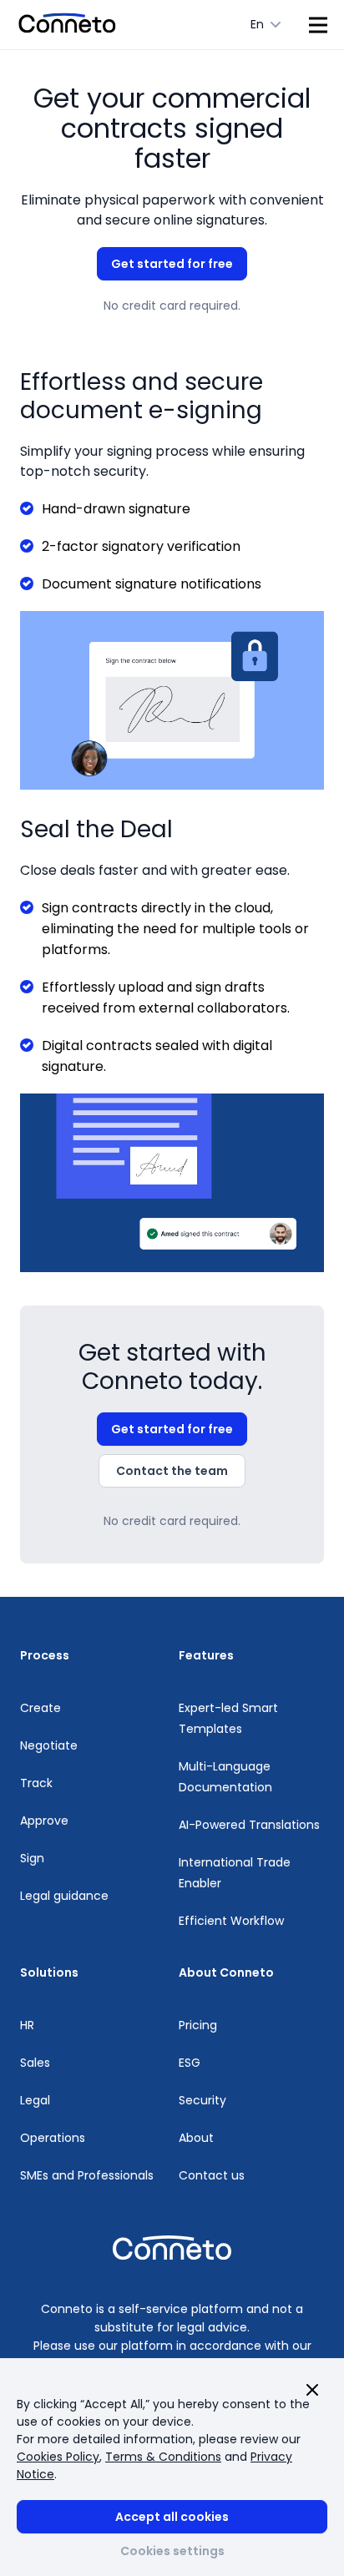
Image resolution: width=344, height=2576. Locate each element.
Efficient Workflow (231, 1921)
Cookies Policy (58, 2457)
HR (27, 2025)
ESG (190, 2063)
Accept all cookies (172, 2517)
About (196, 2138)
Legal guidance (64, 1896)
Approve (44, 1821)
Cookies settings (172, 2551)
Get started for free (172, 264)
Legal (35, 2100)
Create (40, 1708)
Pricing (198, 2025)
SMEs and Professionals (87, 2175)
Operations (53, 2138)
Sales (35, 2063)
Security (202, 2100)
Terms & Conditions (163, 2457)
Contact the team (172, 1471)
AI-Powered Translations (249, 1825)
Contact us (212, 2175)
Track (36, 1783)
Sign (32, 1858)
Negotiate (49, 1745)
